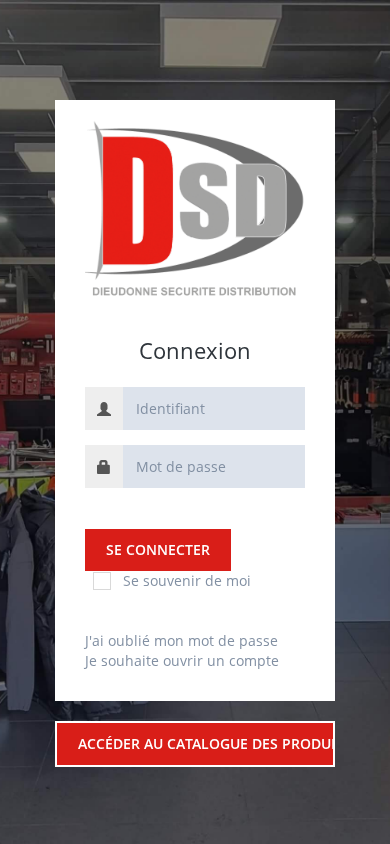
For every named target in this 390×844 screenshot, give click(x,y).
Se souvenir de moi (187, 580)
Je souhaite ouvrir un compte (182, 660)
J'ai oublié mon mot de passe (181, 640)
